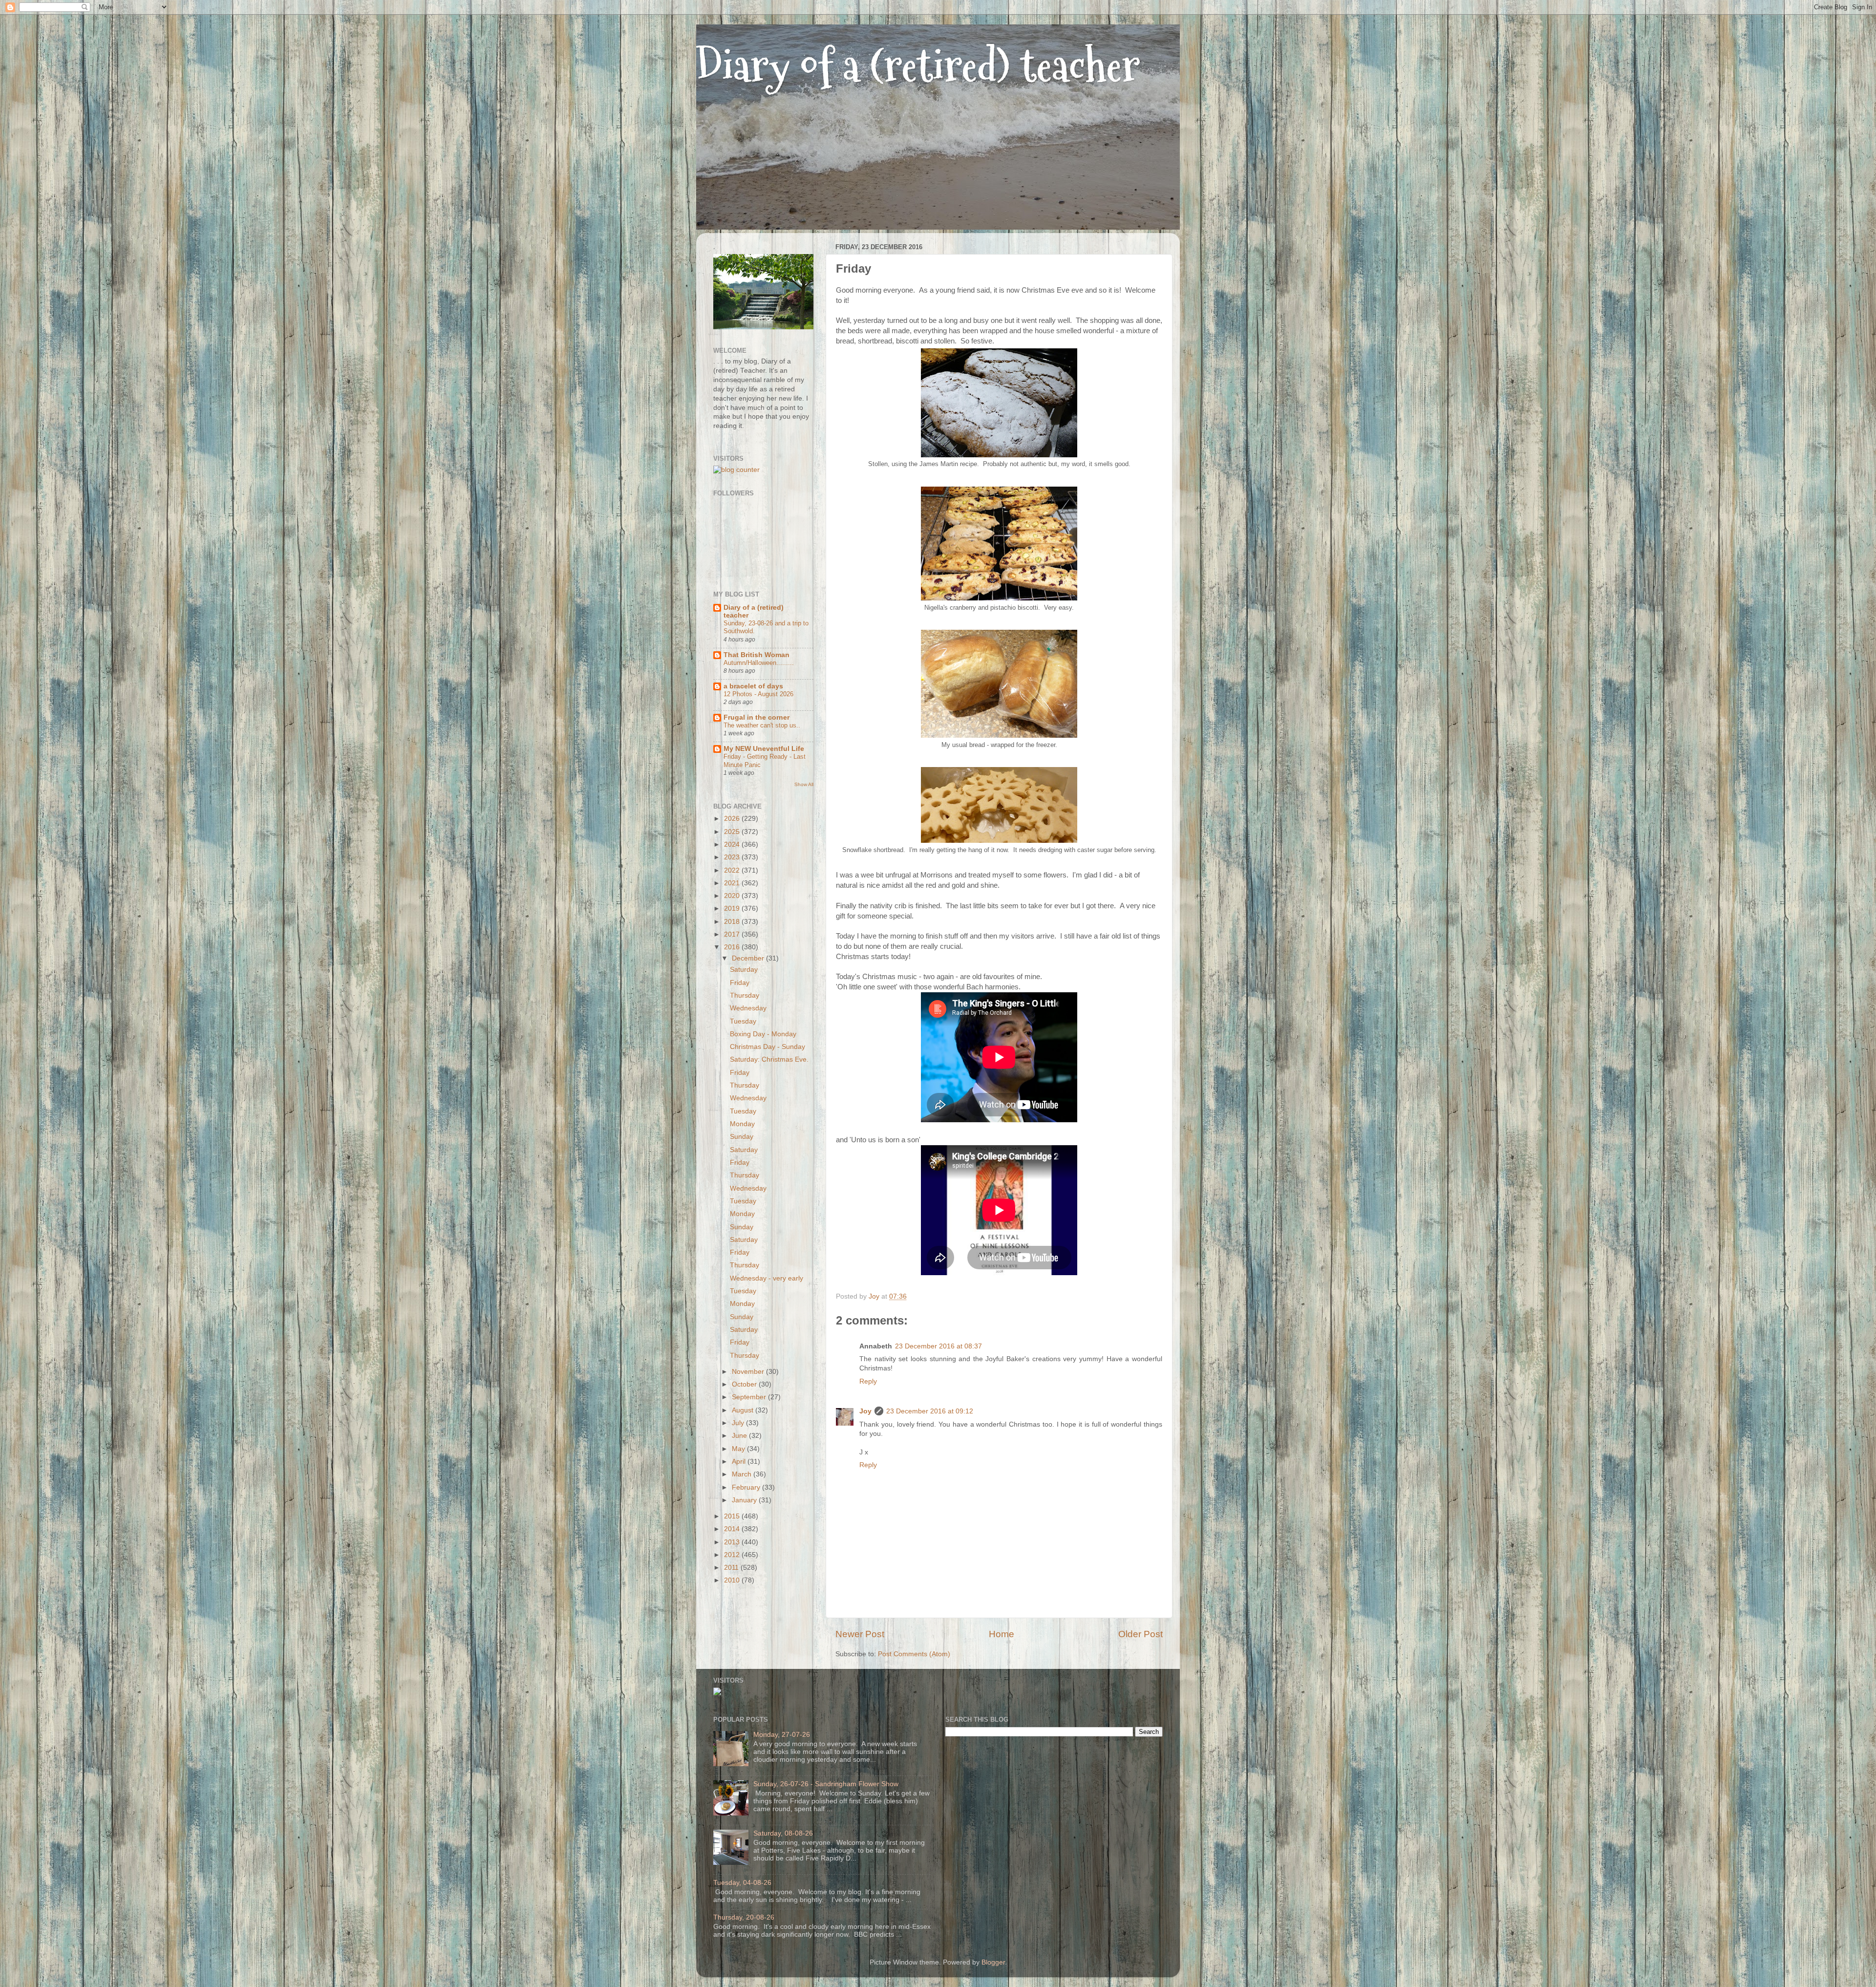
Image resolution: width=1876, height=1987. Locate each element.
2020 (733, 896)
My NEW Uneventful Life (764, 749)
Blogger (993, 1962)
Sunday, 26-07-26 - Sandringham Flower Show (826, 1784)
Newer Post (860, 1634)
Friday (740, 983)
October (745, 1384)
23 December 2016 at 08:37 (938, 1346)
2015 (733, 1516)
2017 (733, 934)
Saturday (744, 970)
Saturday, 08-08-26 (783, 1833)
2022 (733, 870)
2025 (733, 832)
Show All (804, 784)
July (739, 1423)
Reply (868, 1381)
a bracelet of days (753, 686)
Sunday (742, 1137)
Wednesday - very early (767, 1278)
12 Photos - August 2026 (758, 694)
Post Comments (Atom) (914, 1654)
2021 (733, 883)
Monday (742, 1124)
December (749, 958)
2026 (733, 819)
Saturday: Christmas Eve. (769, 1059)
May (739, 1449)
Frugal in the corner (757, 717)
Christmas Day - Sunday (767, 1047)
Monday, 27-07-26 (782, 1735)
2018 (733, 922)
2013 (733, 1542)
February (747, 1487)
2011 (732, 1568)
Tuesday (743, 1021)
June (740, 1436)
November (749, 1372)
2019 (733, 908)
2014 (733, 1529)
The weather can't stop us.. (762, 725)
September (750, 1397)
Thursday (745, 995)
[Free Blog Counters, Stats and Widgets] (717, 1693)
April (740, 1462)
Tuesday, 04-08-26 (742, 1883)
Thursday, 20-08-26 (744, 1917)
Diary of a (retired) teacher (918, 66)
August (744, 1410)
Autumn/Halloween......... (759, 663)
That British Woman (757, 655)
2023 (733, 857)
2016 (733, 947)
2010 (733, 1580)
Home (1002, 1634)
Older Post (1141, 1634)
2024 (733, 844)
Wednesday (748, 1008)
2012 (733, 1555)
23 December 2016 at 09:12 (930, 1411)
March (743, 1474)
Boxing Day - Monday (763, 1034)
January (745, 1500)
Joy (865, 1411)
